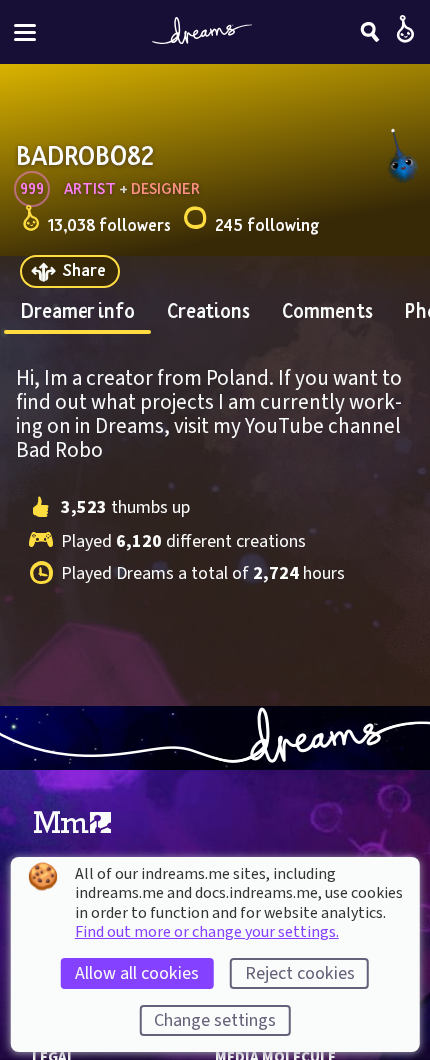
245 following (267, 224)
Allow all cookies (137, 973)
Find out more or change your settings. (207, 932)
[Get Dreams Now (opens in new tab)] (215, 738)
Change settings (215, 1020)
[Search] (370, 32)
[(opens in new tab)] (72, 823)
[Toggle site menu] (25, 32)
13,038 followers (109, 224)
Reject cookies (300, 973)
